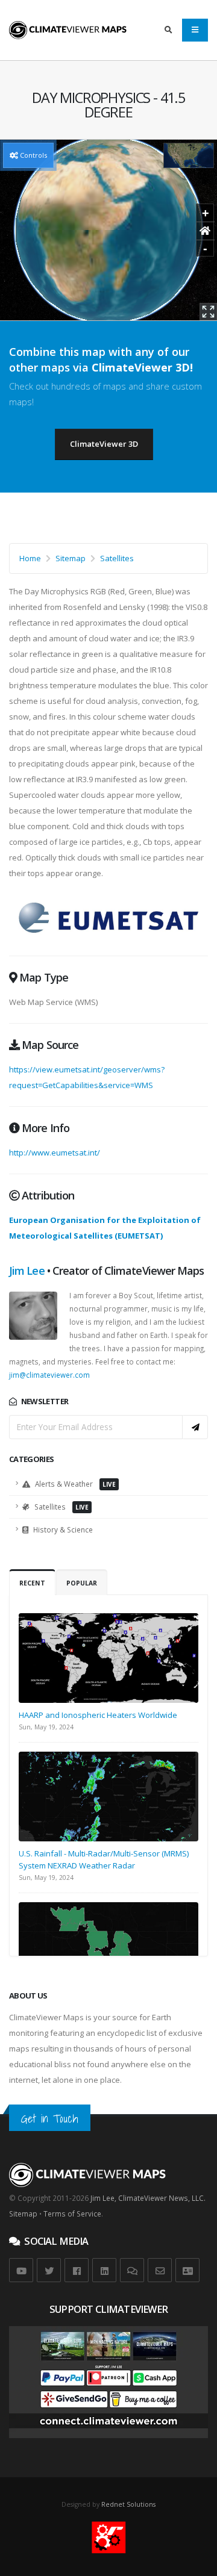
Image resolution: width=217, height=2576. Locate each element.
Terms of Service (72, 2214)
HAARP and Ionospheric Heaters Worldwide (98, 1715)
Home (30, 558)
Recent (32, 1583)
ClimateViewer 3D (104, 444)
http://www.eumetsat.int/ (55, 1153)
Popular (82, 1583)
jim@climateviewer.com (49, 1375)
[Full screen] (208, 312)
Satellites (117, 558)
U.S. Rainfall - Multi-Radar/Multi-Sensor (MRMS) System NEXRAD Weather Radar (104, 1859)
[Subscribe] (195, 1427)
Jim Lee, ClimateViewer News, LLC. (148, 2198)
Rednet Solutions (128, 2504)
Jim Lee (27, 1271)
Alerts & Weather (74, 1484)
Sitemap (71, 558)
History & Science (62, 1529)
